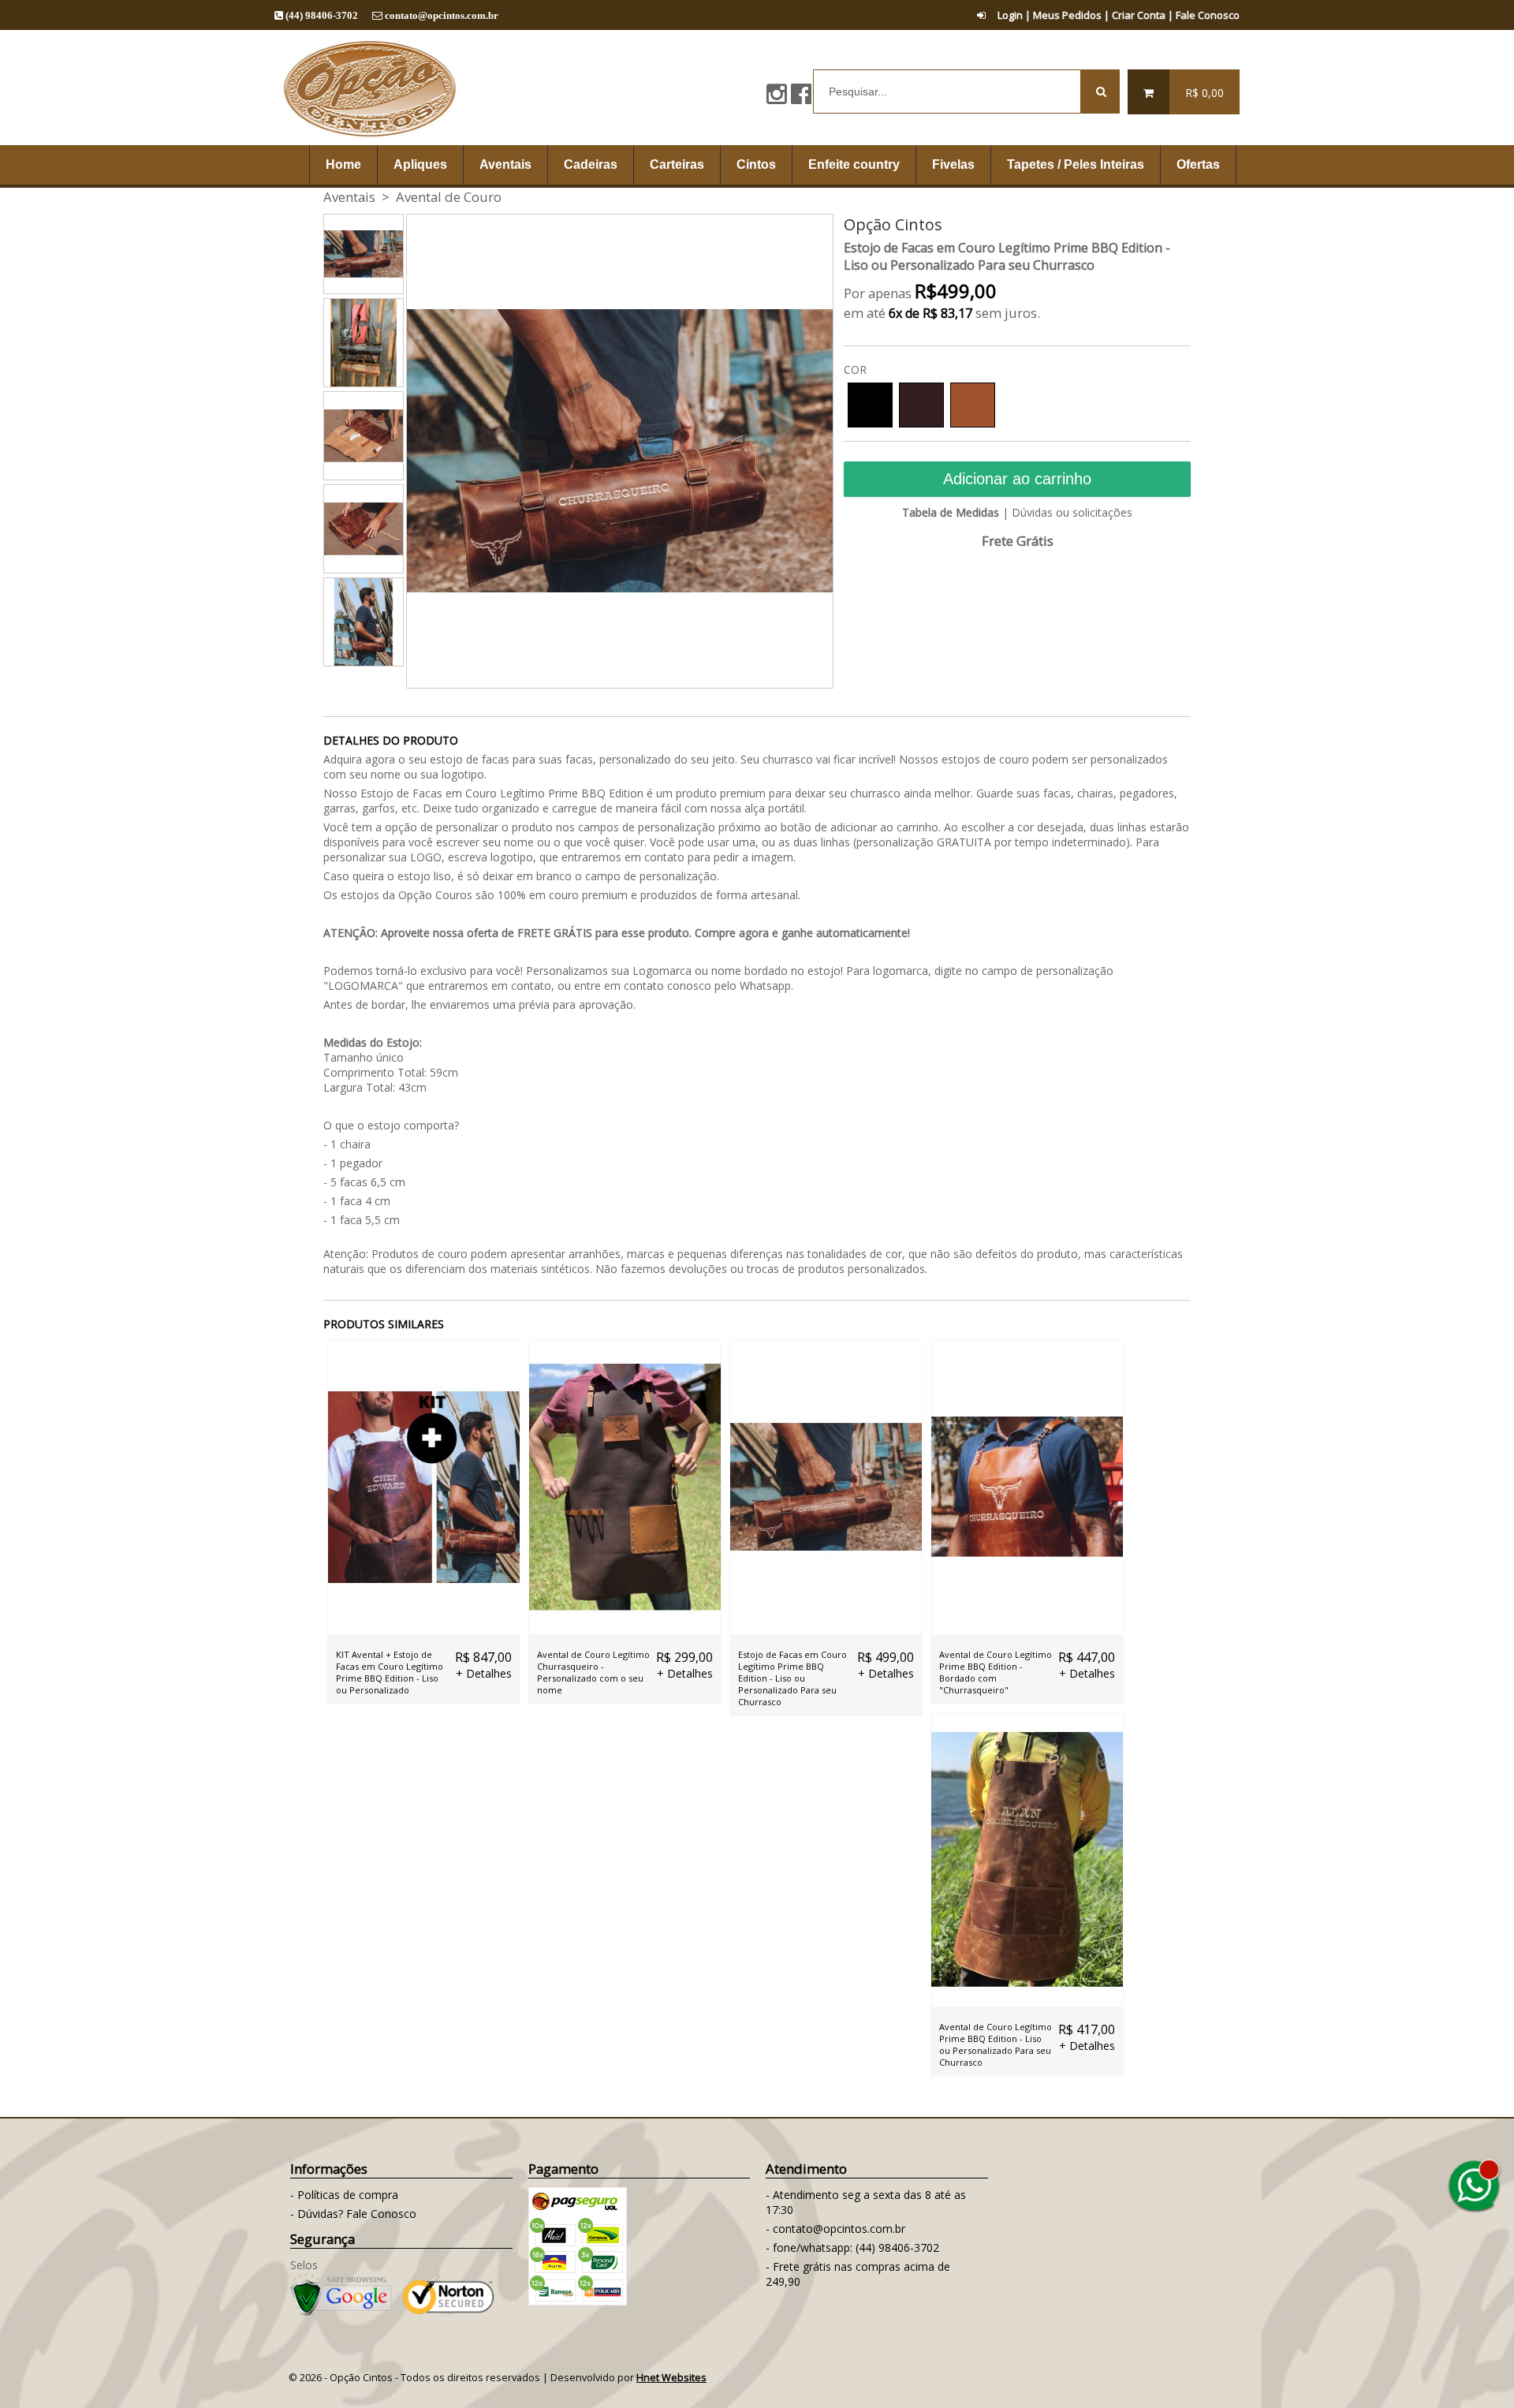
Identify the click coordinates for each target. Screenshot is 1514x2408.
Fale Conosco (1208, 15)
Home (343, 164)
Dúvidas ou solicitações (1072, 512)
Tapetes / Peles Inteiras (1076, 164)
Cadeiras (591, 164)
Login (1010, 15)
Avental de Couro (449, 197)
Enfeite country (854, 164)
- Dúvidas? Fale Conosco (353, 2214)
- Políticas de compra (344, 2195)
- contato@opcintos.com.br (835, 2229)
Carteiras (677, 164)
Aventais (505, 164)
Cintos (756, 164)
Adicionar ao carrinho (1017, 479)
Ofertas (1198, 164)
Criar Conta (1139, 15)
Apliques (420, 164)
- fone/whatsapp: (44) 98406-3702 (852, 2247)
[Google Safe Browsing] (341, 2311)
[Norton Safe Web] (448, 2311)
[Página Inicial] (369, 138)
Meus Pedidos (1067, 15)
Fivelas (953, 164)
